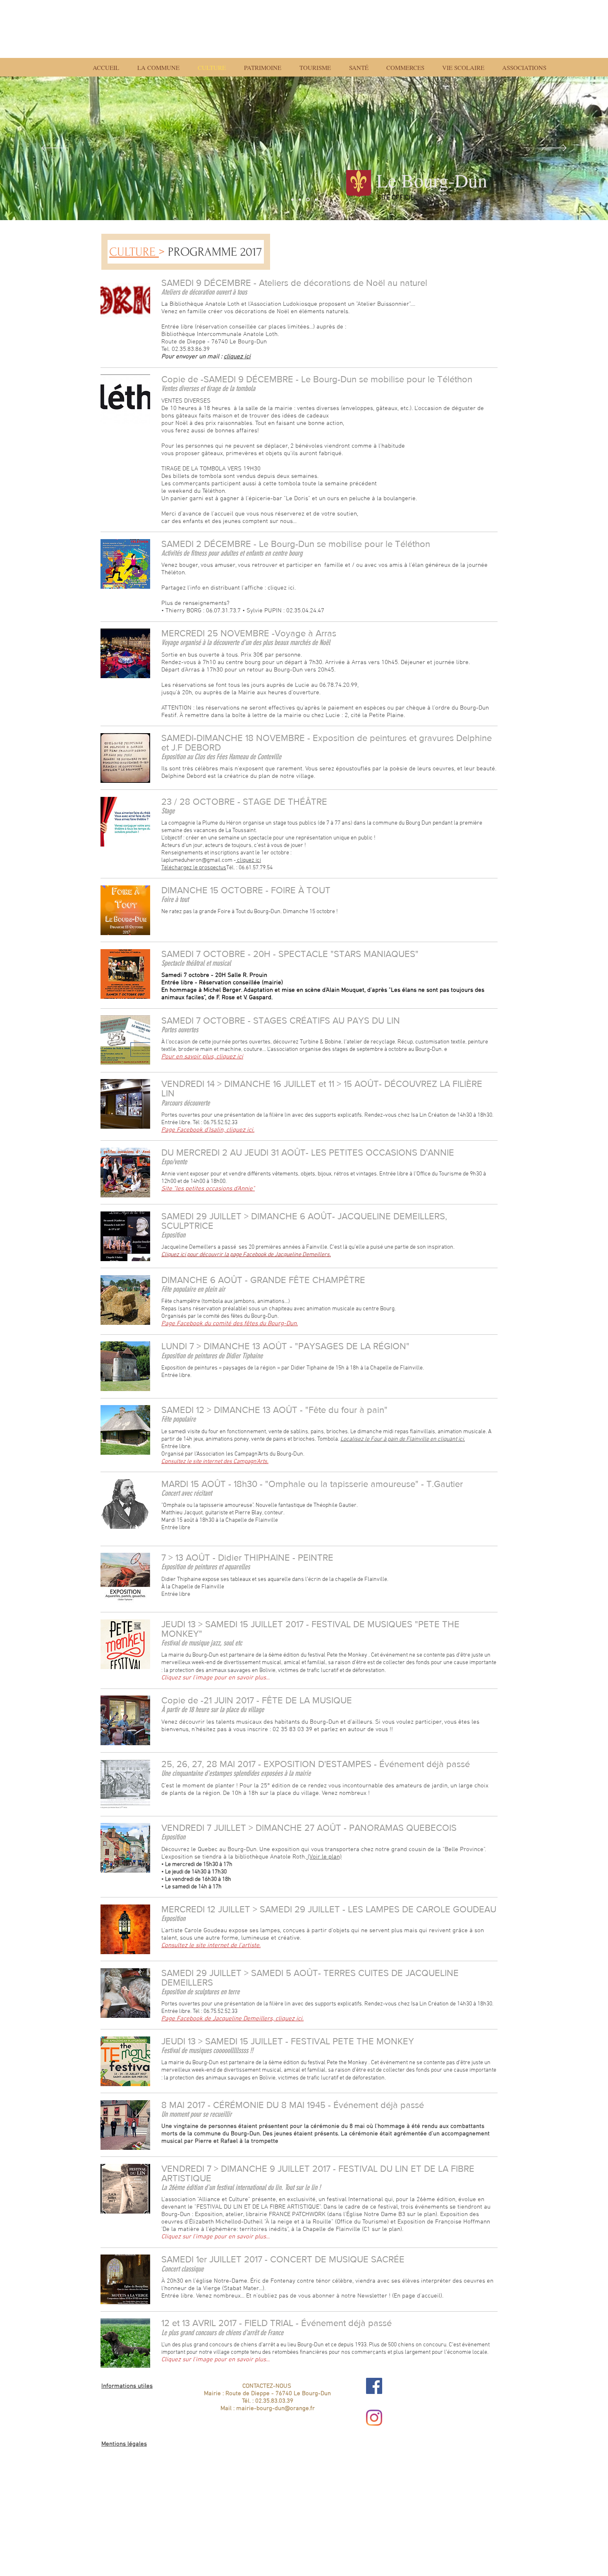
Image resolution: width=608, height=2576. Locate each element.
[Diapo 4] (308, 200)
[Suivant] (554, 149)
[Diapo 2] (292, 199)
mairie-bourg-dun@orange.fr (275, 2408)
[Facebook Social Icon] (374, 2386)
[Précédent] (54, 149)
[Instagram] (374, 2418)
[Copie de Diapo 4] (316, 199)
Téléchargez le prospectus (194, 868)
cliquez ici (237, 357)
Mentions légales (124, 2444)
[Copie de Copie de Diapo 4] (300, 199)
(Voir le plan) (324, 1857)
